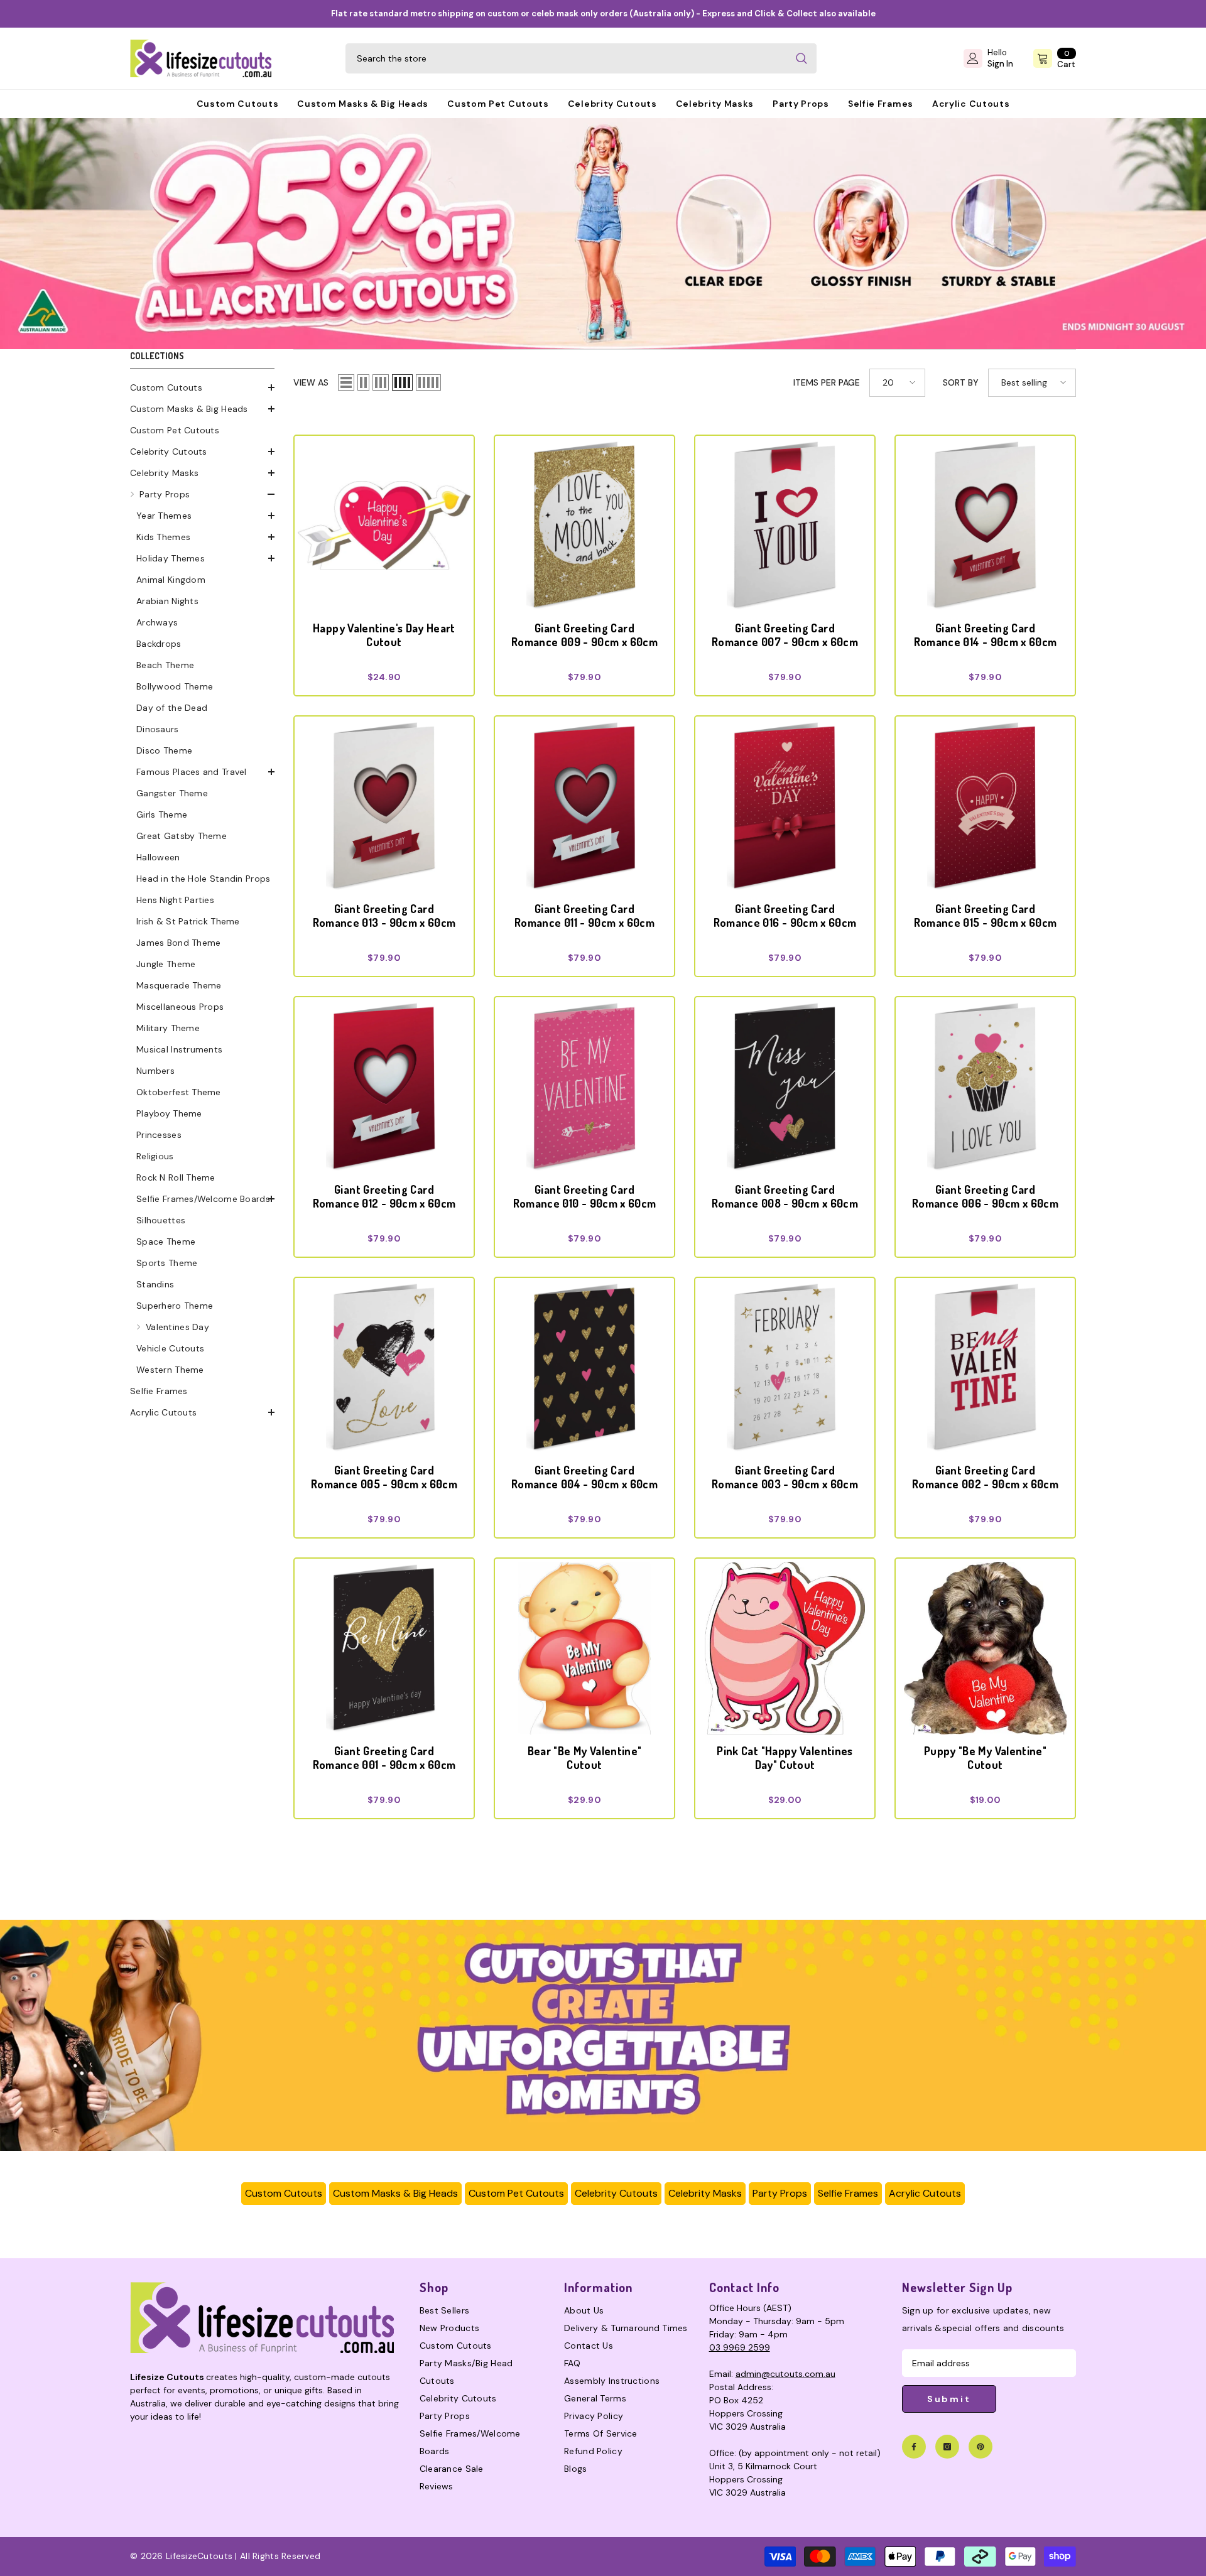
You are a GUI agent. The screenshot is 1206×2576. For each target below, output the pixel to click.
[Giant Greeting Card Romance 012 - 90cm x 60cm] (384, 1087)
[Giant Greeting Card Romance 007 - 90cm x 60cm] (785, 525)
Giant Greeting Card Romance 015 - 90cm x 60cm (986, 916)
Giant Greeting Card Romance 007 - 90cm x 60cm (785, 635)
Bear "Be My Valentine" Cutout (585, 1758)
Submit (949, 2399)
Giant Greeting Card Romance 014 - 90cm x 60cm (986, 635)
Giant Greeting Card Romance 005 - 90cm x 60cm (384, 1477)
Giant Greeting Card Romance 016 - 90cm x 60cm (785, 916)
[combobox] (566, 58)
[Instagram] (947, 2447)
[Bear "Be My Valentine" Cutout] (584, 1648)
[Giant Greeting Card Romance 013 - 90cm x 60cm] (384, 806)
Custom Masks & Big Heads (395, 2193)
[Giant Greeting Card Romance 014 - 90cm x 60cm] (985, 525)
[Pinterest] (981, 2447)
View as (311, 382)
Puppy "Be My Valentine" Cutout (985, 1758)
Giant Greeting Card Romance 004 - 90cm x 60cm (584, 1477)
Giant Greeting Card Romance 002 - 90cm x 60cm (985, 1477)
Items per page (827, 382)
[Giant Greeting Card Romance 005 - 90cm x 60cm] (384, 1367)
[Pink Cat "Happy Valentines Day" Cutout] (785, 1648)
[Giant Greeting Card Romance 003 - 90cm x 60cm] (785, 1367)
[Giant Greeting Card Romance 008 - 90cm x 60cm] (785, 1087)
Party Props (780, 2193)
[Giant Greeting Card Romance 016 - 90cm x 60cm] (785, 806)
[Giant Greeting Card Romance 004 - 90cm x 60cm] (584, 1367)
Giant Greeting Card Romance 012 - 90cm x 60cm (384, 1196)
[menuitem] (202, 387)
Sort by (961, 382)
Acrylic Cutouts (925, 2193)
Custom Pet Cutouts (516, 2193)
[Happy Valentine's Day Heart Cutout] (384, 525)
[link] (603, 2035)
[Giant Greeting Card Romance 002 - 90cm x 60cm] (985, 1367)
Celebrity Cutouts (616, 2193)
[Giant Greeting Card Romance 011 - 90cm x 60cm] (584, 806)
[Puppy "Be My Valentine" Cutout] (985, 1648)
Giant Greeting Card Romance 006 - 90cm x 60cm (985, 1196)
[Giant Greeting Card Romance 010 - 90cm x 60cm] (584, 1087)
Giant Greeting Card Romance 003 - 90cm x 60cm (785, 1477)
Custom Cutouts (284, 2193)
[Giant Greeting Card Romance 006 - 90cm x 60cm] (985, 1087)
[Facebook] (914, 2447)
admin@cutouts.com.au (785, 2374)
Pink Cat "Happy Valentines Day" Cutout (785, 1758)
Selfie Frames (848, 2193)
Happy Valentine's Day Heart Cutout (384, 635)
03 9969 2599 (740, 2347)
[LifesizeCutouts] (603, 234)
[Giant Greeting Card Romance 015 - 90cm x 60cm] (985, 806)
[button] (202, 387)
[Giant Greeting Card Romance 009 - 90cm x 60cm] (584, 525)
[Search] (581, 58)
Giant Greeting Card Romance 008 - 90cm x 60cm (785, 1196)
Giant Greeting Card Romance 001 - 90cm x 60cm (384, 1758)
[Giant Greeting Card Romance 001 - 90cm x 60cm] (384, 1648)
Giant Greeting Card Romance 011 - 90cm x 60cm (584, 916)
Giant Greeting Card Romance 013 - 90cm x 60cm (384, 916)
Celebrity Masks (705, 2193)
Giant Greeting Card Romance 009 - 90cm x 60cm (584, 635)
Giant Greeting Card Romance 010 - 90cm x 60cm (585, 1196)
